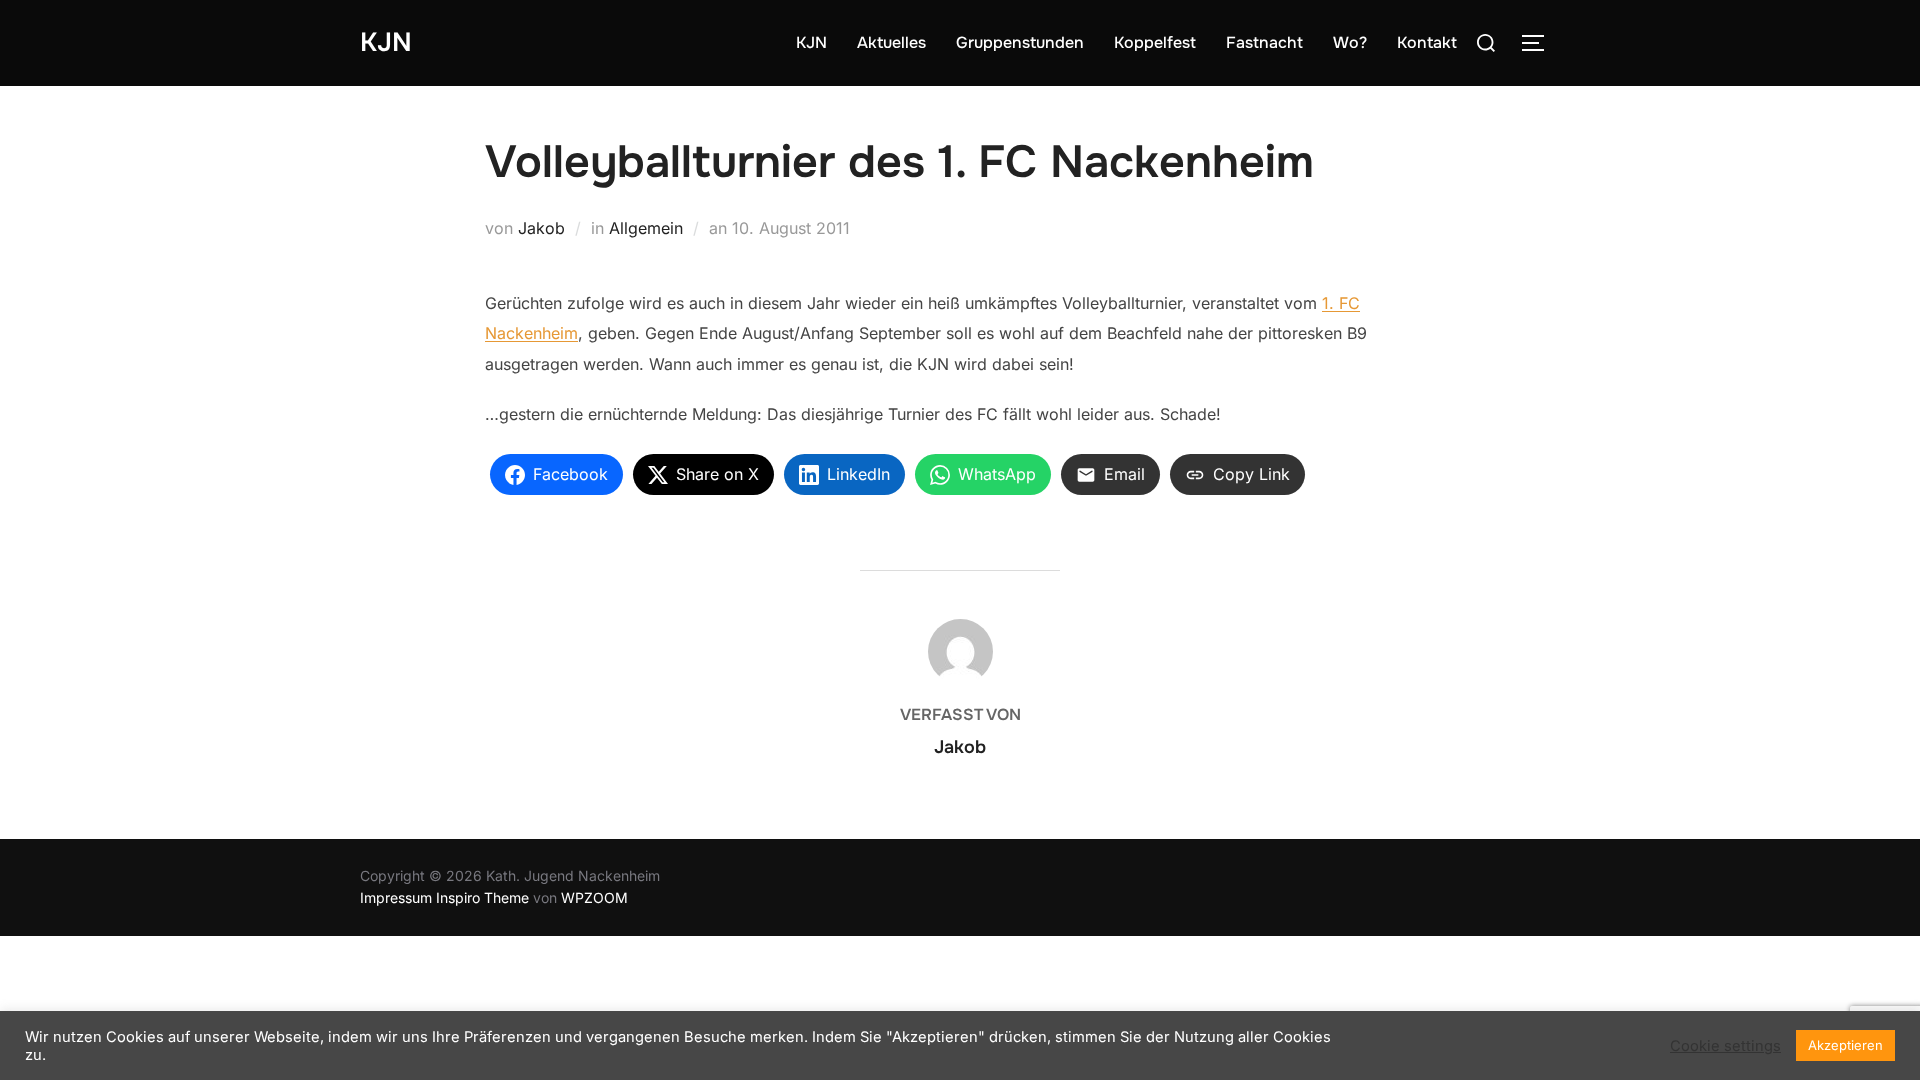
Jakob (541, 228)
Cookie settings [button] (1725, 1046)
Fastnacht (1264, 42)
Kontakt (1427, 42)
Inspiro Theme (482, 897)
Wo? (1350, 42)
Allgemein (646, 228)
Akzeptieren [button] (1845, 1045)
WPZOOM (594, 897)
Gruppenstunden (1020, 42)
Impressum (396, 897)
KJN (386, 42)
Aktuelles (891, 42)
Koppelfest (1155, 42)
